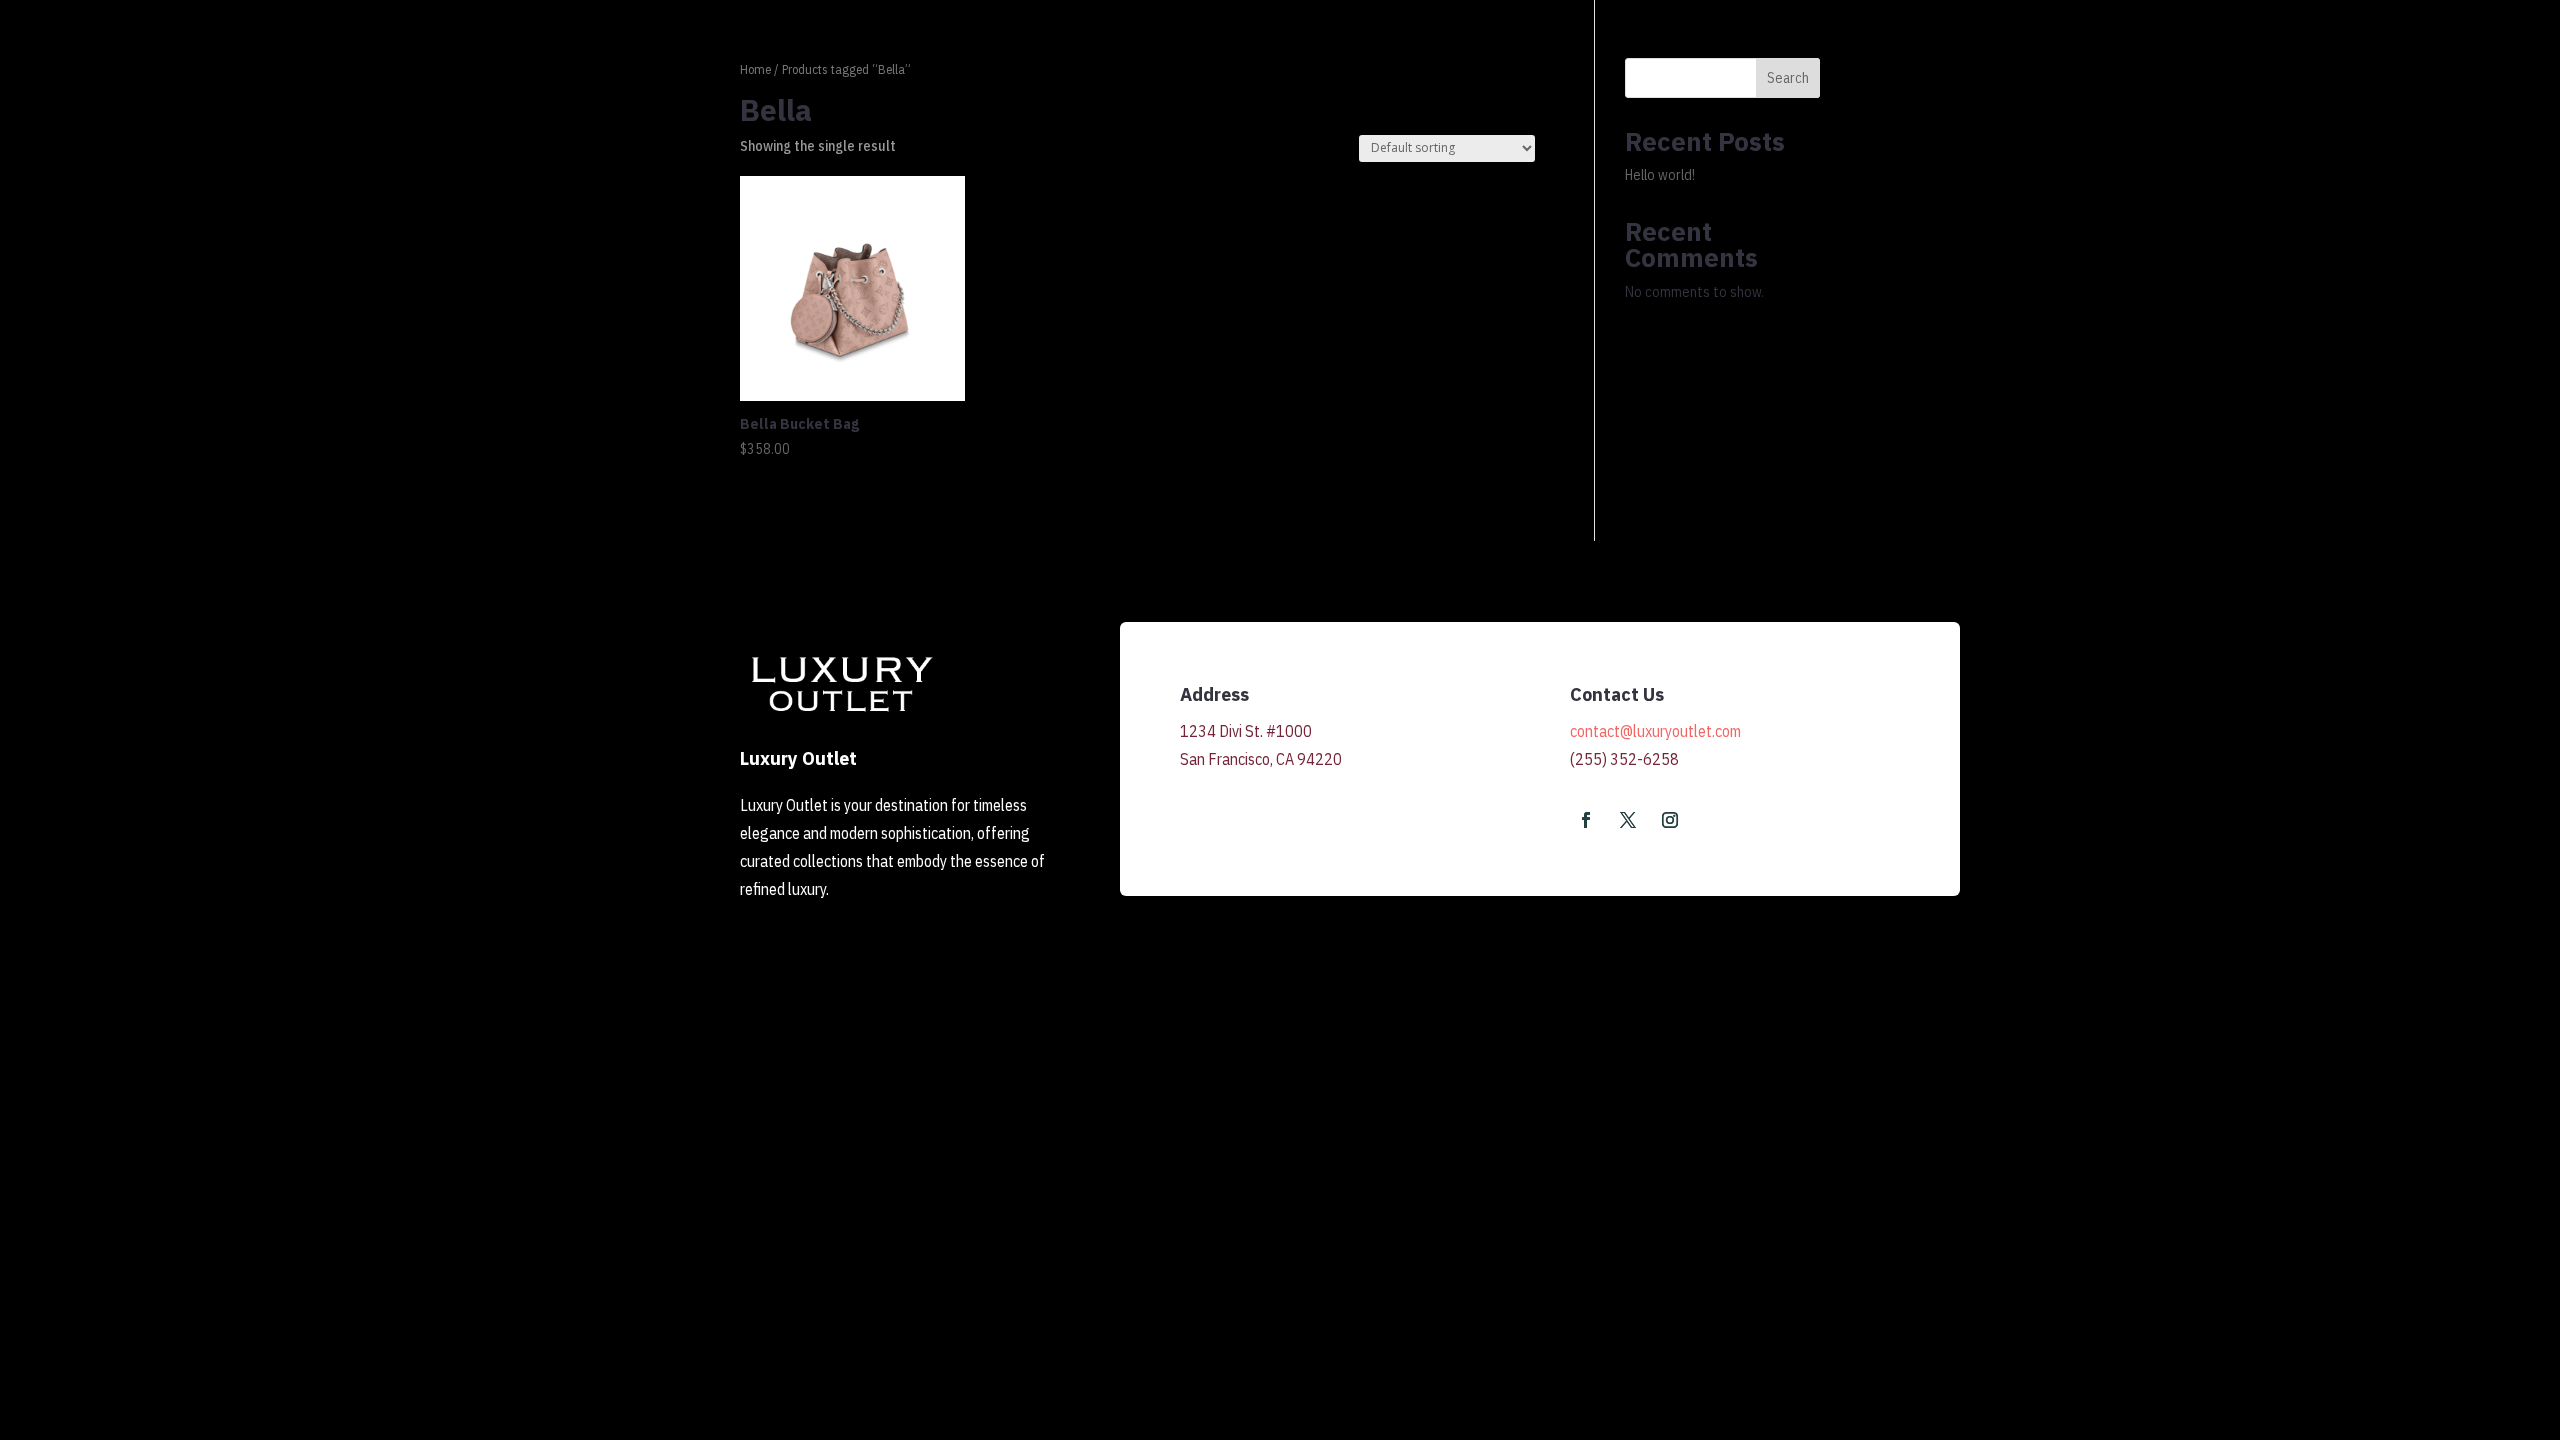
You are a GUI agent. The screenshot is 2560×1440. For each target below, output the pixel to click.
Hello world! (1660, 175)
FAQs (2324, 72)
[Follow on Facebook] (1586, 820)
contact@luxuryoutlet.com (1655, 731)
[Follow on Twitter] (1628, 820)
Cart (2382, 72)
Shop (2054, 72)
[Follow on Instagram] (1670, 820)
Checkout (2455, 72)
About (2240, 72)
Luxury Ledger (2145, 72)
